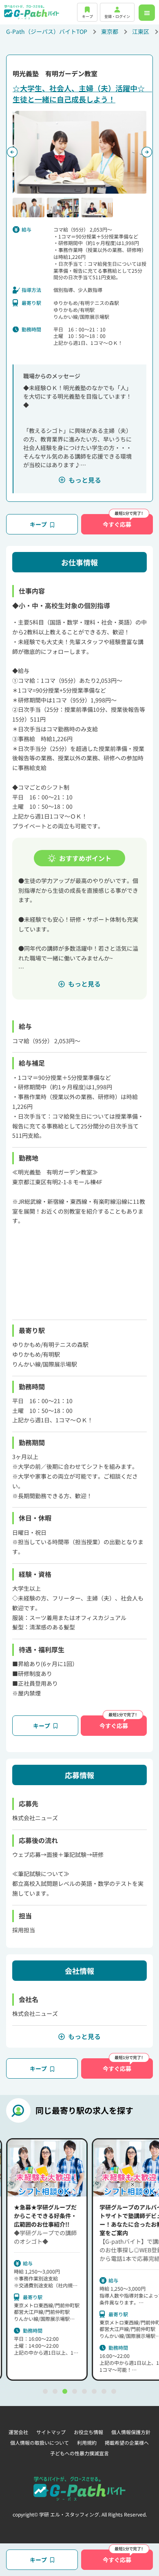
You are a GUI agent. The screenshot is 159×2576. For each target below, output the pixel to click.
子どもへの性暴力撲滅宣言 (79, 2453)
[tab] (45, 2391)
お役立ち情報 (88, 2432)
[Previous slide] (12, 152)
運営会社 (18, 2432)
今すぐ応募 (117, 524)
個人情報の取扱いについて (40, 2442)
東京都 (110, 31)
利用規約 (87, 2442)
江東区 (141, 31)
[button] (29, 207)
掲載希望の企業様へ (127, 2442)
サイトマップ (51, 2432)
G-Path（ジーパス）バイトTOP (47, 31)
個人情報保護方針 (131, 2432)
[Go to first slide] (147, 152)
